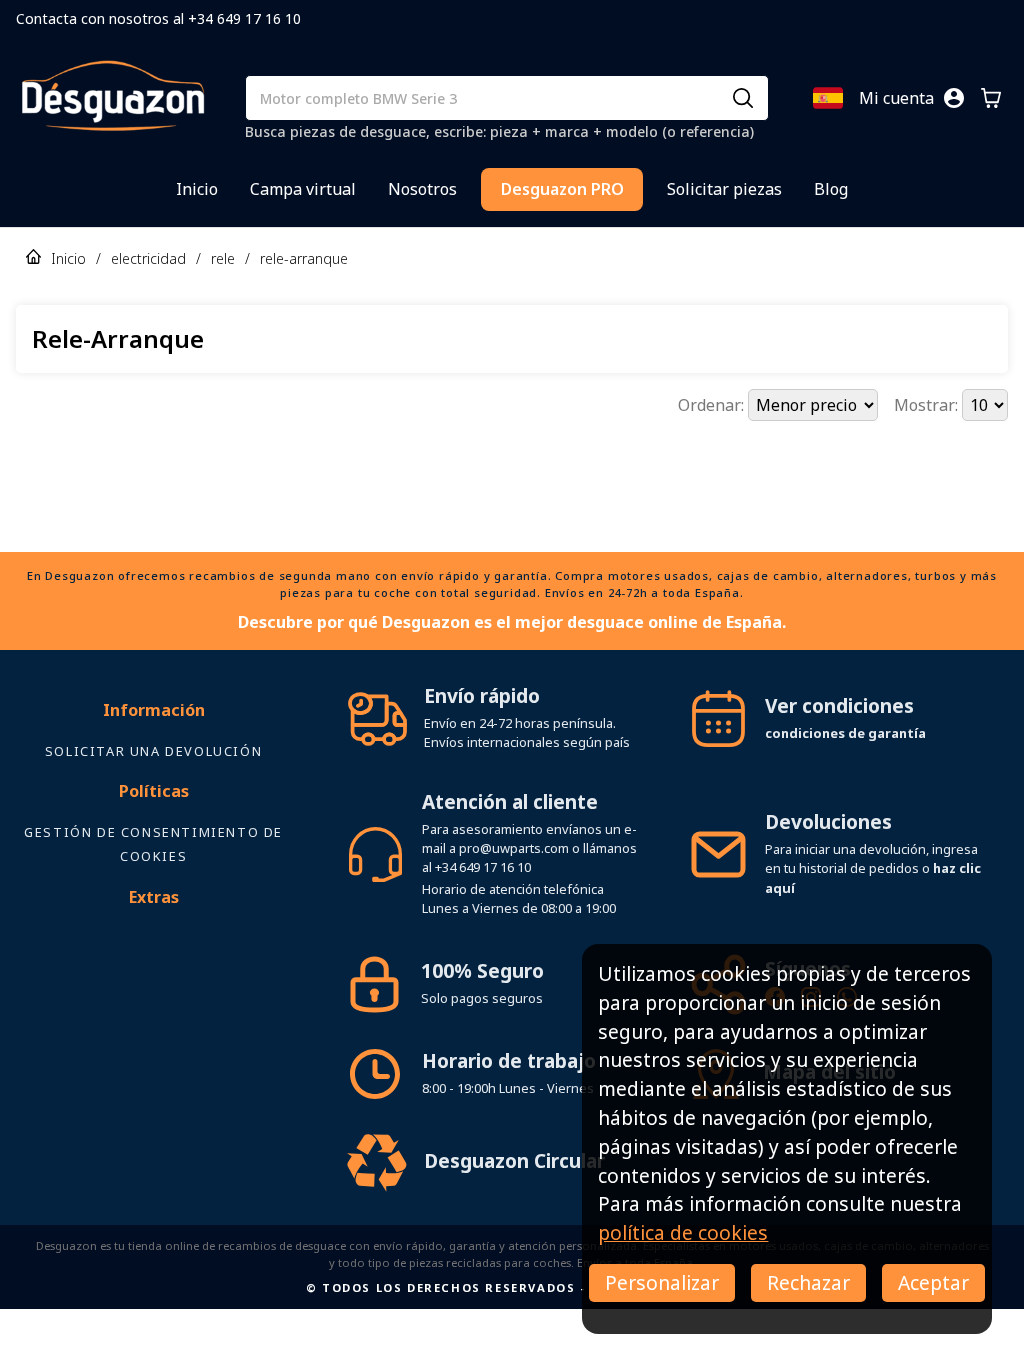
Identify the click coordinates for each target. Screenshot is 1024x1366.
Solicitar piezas (724, 189)
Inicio (197, 189)
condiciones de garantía (845, 733)
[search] (743, 98)
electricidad (148, 258)
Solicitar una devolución (153, 751)
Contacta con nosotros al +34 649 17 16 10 (158, 18)
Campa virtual (303, 189)
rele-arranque (304, 258)
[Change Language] (828, 98)
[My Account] (954, 98)
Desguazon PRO (562, 189)
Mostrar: (928, 405)
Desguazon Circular (514, 1160)
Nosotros (422, 189)
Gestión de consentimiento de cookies (153, 844)
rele (223, 258)
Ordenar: (713, 405)
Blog (831, 189)
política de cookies (683, 1232)
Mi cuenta (896, 98)
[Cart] (991, 98)
